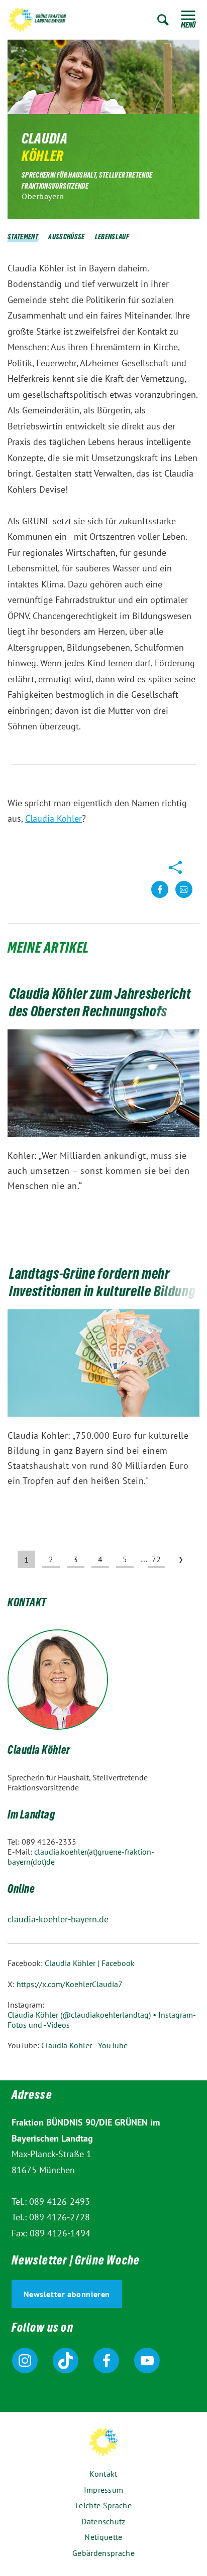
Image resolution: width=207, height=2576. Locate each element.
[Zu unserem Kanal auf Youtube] (147, 2361)
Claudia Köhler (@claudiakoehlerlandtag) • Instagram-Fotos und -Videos (102, 2020)
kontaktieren (184, 897)
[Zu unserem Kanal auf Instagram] (25, 2361)
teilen (160, 897)
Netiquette (103, 2537)
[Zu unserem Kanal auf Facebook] (106, 2361)
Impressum (104, 2490)
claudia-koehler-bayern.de (58, 1919)
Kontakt (103, 2474)
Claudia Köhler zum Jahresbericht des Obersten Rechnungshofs (100, 1005)
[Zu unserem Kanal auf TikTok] (66, 2361)
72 (156, 1559)
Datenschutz (103, 2521)
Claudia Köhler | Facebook (90, 1963)
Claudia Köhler (54, 818)
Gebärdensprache (103, 2553)
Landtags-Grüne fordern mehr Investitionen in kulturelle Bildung (103, 1284)
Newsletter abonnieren (67, 2294)
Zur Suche (163, 20)
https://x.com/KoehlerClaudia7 (70, 1984)
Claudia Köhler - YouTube (84, 2045)
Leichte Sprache (103, 2505)
